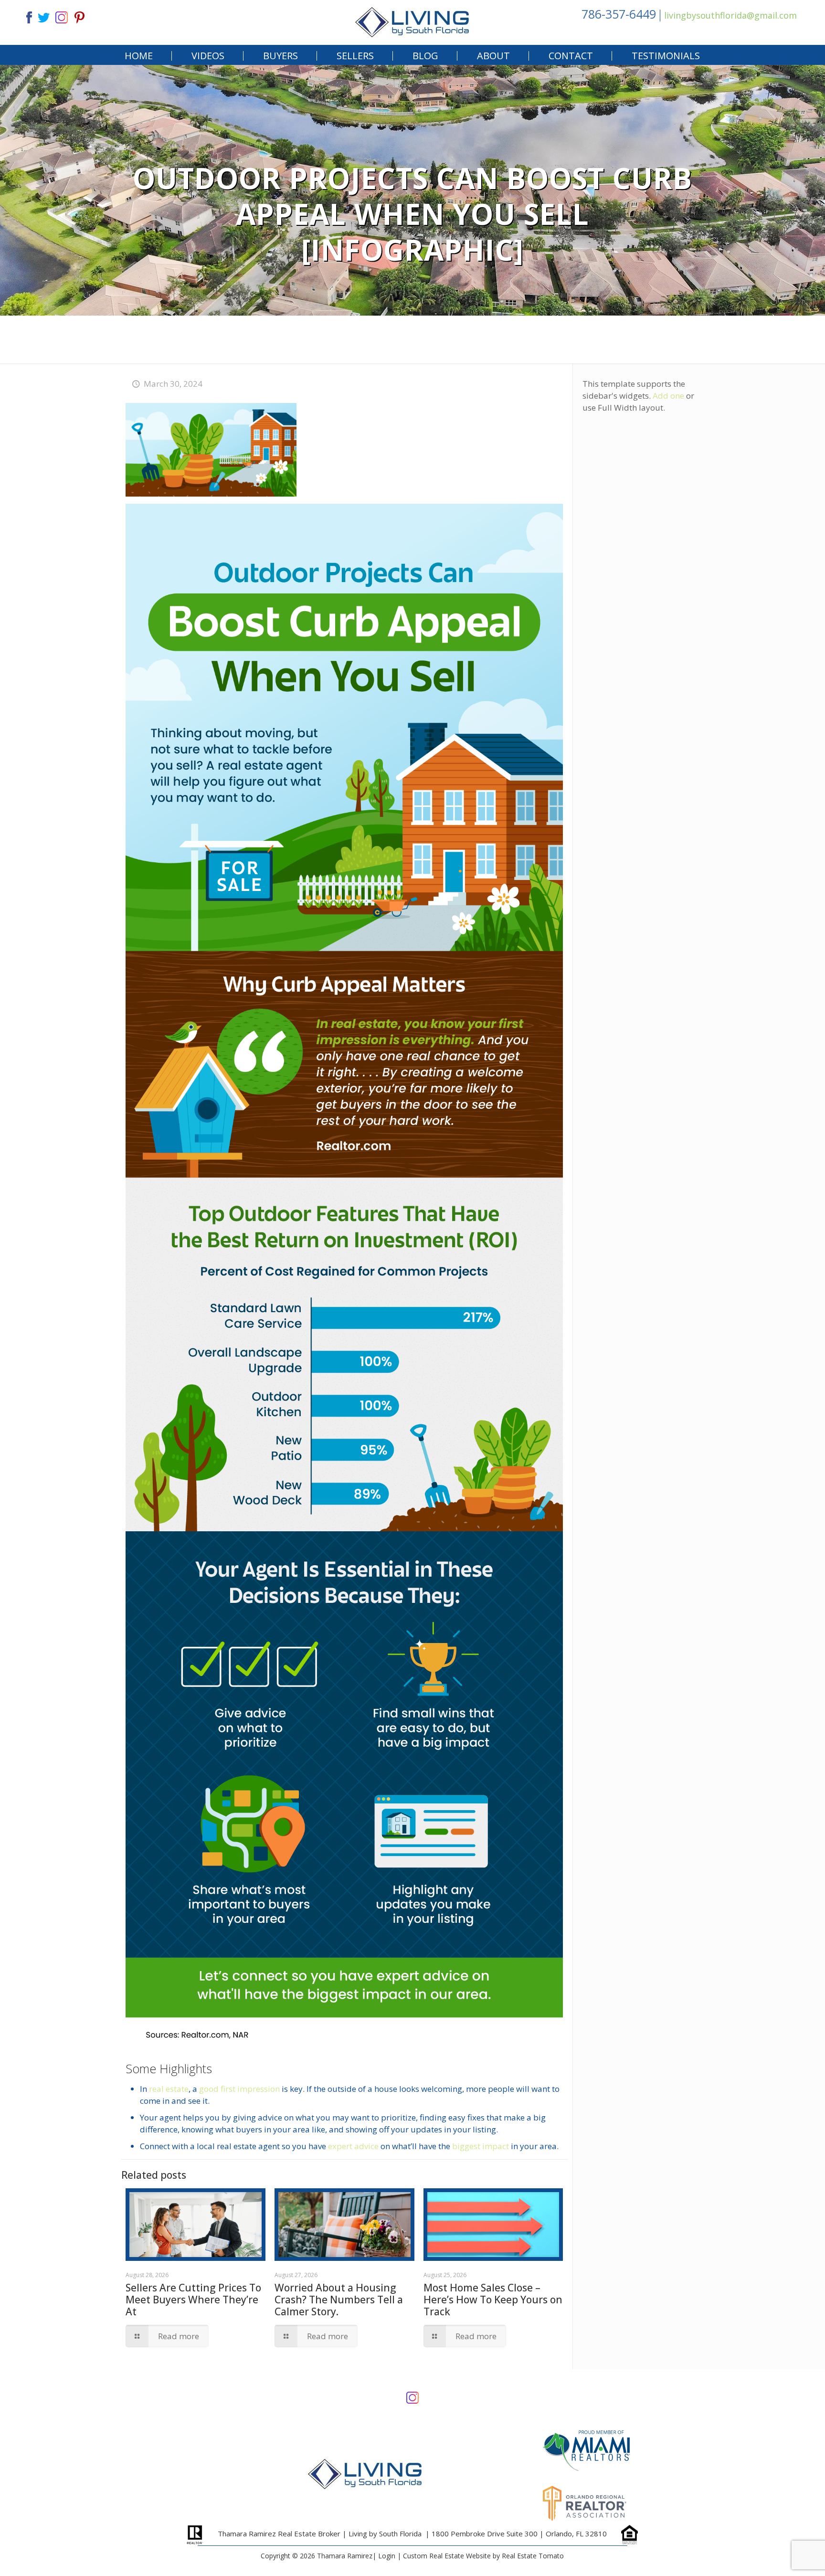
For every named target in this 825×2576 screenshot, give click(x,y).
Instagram (412, 2397)
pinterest (80, 16)
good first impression (239, 2089)
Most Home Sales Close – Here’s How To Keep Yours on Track (493, 2300)
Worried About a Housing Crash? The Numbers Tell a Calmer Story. (339, 2300)
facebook (25, 16)
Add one (668, 396)
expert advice (353, 2146)
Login (387, 2556)
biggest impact (481, 2146)
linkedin (62, 16)
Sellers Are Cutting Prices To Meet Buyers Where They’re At (193, 2300)
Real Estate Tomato (533, 2556)
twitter (43, 16)
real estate (169, 2089)
